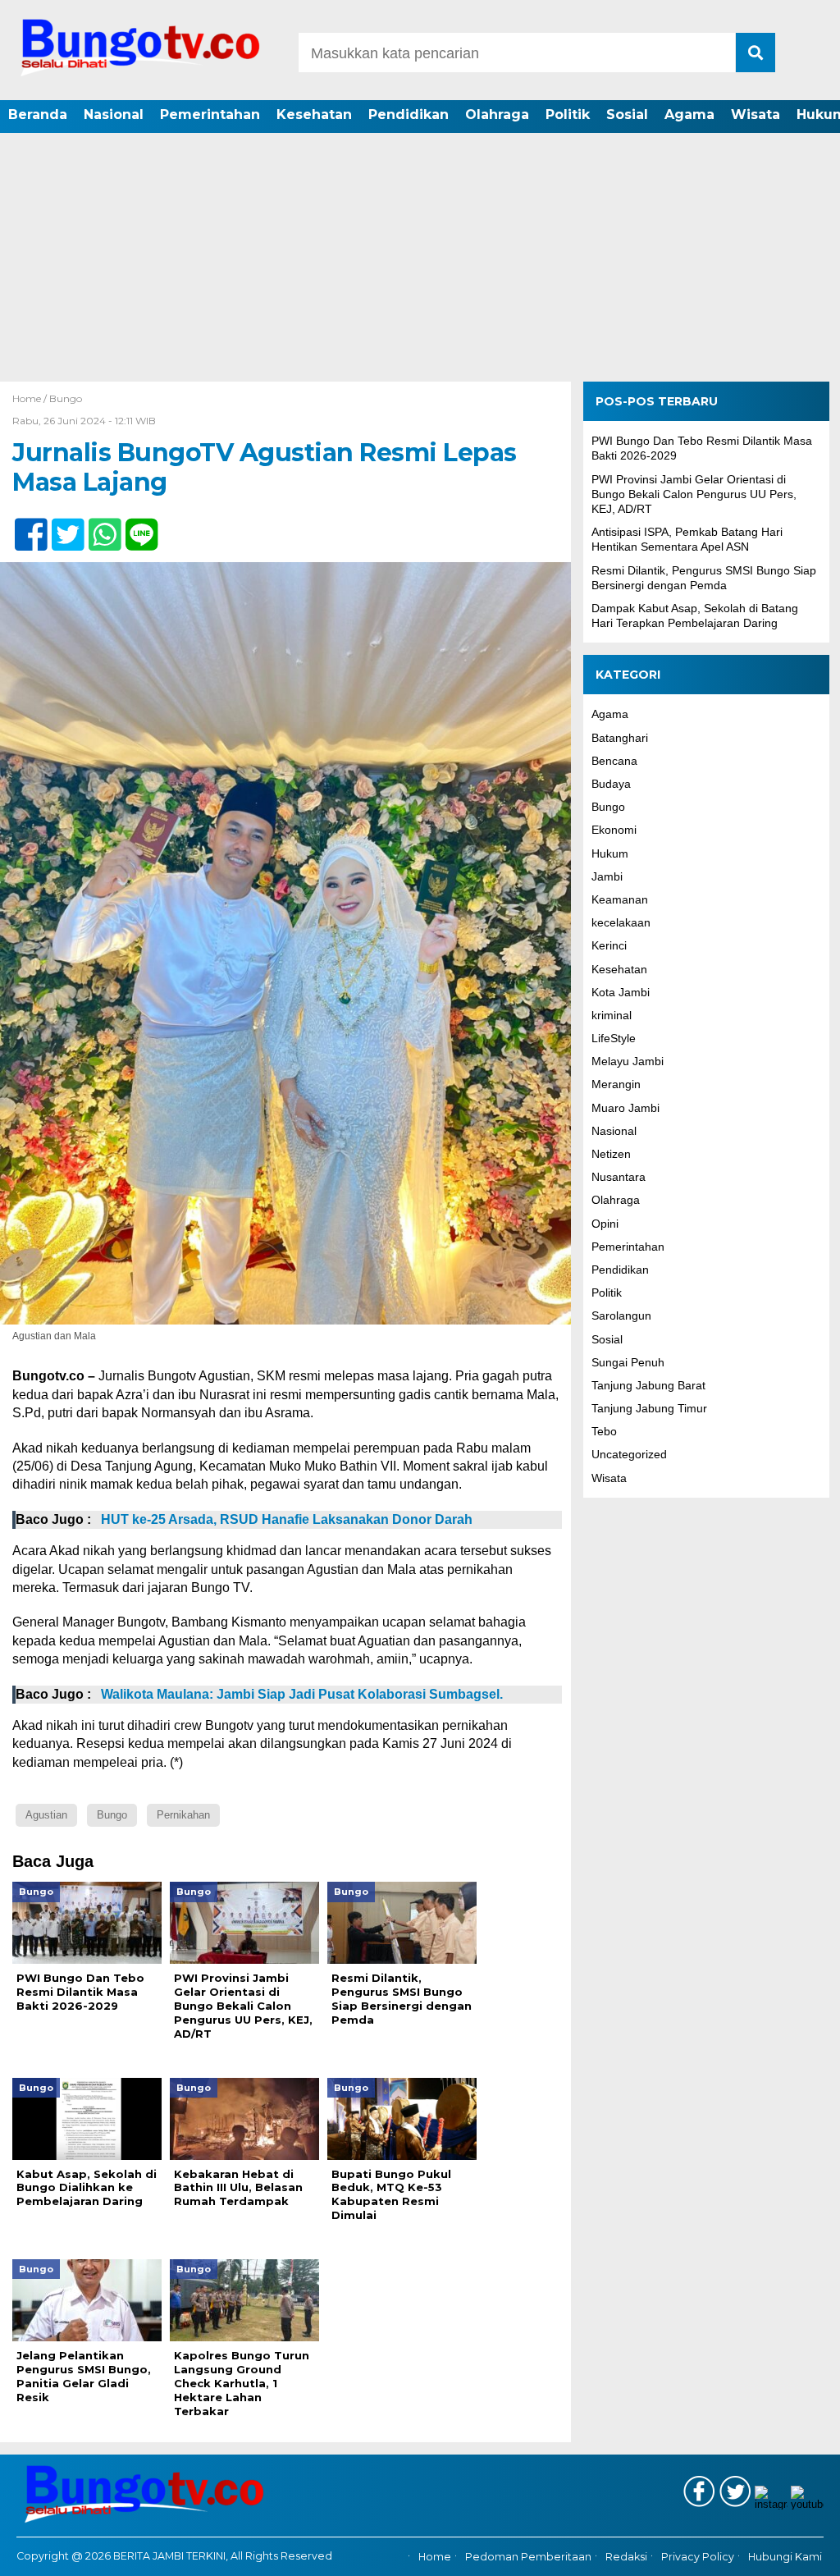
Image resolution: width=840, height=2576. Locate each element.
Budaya (611, 784)
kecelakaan (621, 922)
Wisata (756, 114)
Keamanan (620, 899)
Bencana (614, 761)
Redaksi (626, 2557)
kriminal (612, 1015)
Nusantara (619, 1177)
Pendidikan (409, 114)
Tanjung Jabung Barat (648, 1385)
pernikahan (183, 1815)
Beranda (38, 114)
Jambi (607, 876)
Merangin (616, 1084)
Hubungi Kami (785, 2557)
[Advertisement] (420, 259)
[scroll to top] (797, 2552)
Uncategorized (629, 1454)
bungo (112, 1815)
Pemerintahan (210, 114)
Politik (568, 114)
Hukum (610, 853)
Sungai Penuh (628, 1362)
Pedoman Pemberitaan (528, 2557)
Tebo (604, 1431)
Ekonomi (614, 830)
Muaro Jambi (625, 1108)
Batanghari (620, 738)
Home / (31, 398)
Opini (605, 1224)
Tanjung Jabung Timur (649, 1408)
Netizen (611, 1154)
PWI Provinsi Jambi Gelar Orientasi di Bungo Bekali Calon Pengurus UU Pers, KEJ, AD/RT (694, 494)
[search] (756, 53)
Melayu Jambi (628, 1061)
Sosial (627, 114)
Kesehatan (314, 114)
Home (435, 2557)
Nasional (114, 114)
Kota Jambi (621, 992)
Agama (689, 114)
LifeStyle (614, 1038)
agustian (46, 1815)
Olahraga (497, 114)
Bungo (66, 398)
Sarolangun (621, 1315)
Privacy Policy (698, 2557)
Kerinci (609, 945)
